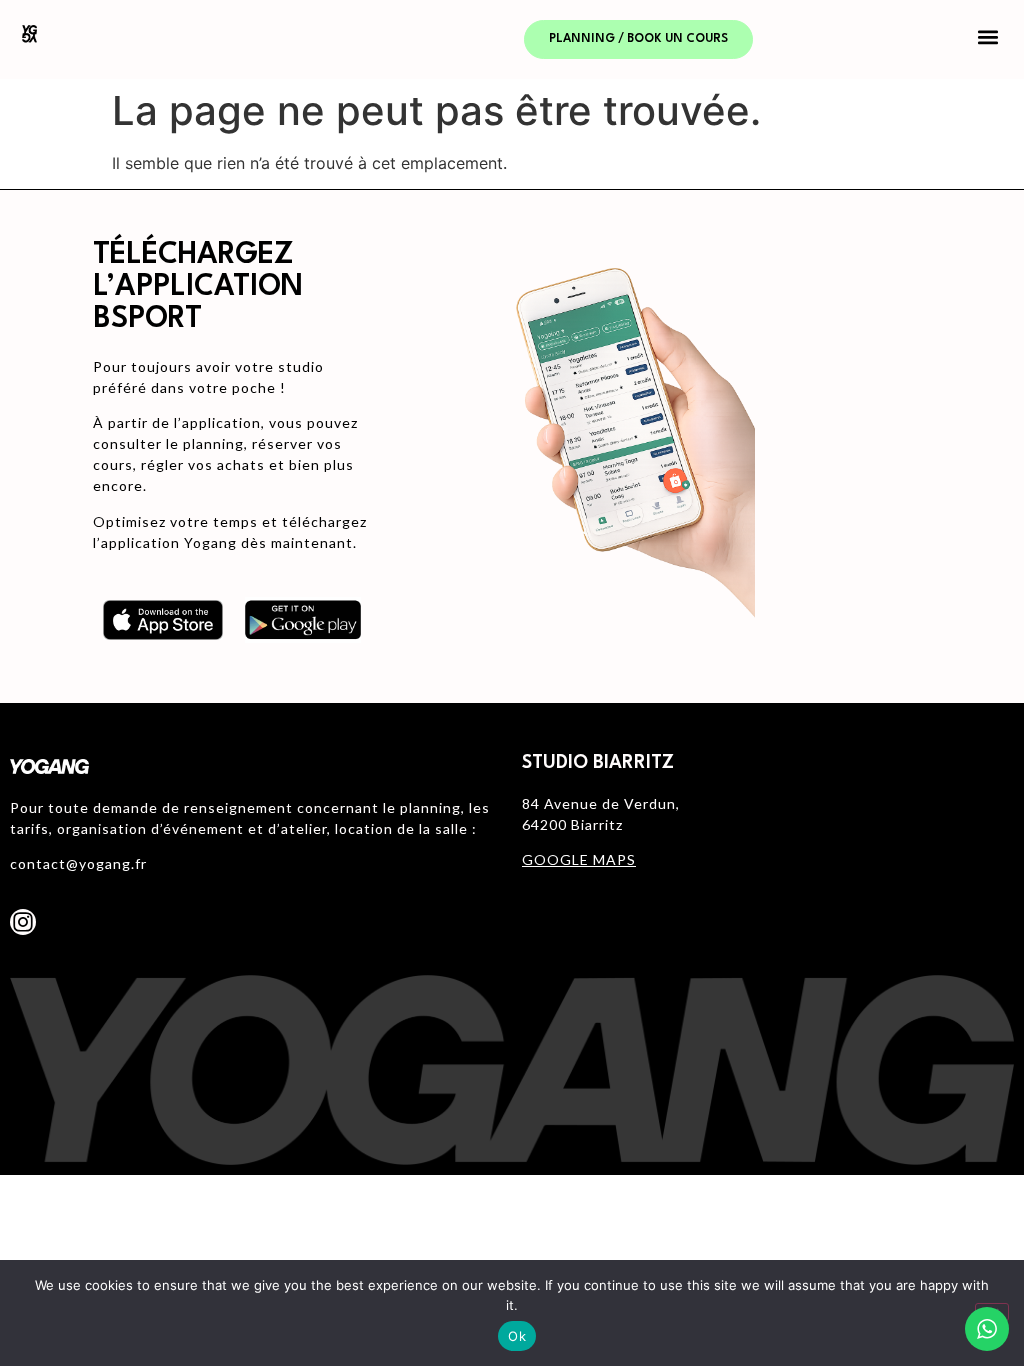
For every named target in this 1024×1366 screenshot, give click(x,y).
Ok (517, 1336)
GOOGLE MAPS (579, 859)
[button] (987, 36)
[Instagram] (23, 922)
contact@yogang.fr (78, 863)
